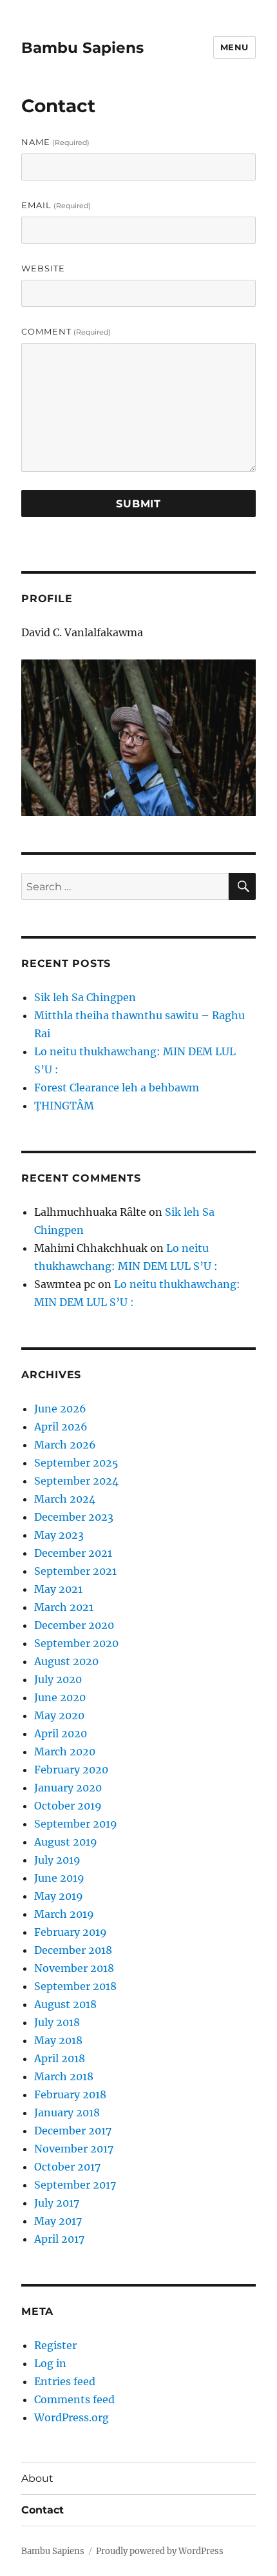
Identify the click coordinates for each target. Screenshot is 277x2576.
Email (56, 205)
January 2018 (67, 2113)
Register (55, 2345)
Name (55, 142)
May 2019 (59, 1896)
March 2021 (64, 1607)
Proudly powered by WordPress (160, 2551)
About (37, 2478)
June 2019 (59, 1878)
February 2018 (70, 2094)
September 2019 (76, 1824)
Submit (138, 504)
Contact (43, 2510)
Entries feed (65, 2381)
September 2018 (75, 1986)
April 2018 (60, 2058)
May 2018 (58, 2040)
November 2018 (74, 1968)
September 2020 (76, 1643)
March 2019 (64, 1914)
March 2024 (65, 1499)
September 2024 (76, 1481)
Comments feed (74, 2399)
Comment (66, 331)
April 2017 (59, 2239)
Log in (50, 2363)
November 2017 (74, 2149)
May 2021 (58, 1589)
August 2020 (66, 1661)
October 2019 (68, 1806)
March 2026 (65, 1445)
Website (43, 268)
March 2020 (65, 1751)
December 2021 (73, 1553)
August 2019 (66, 1842)
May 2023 (59, 1535)
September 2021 (75, 1571)
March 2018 (64, 2076)
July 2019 (57, 1860)
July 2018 (57, 2022)
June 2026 (60, 1409)
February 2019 (71, 1932)
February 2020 (71, 1770)
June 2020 (60, 1697)
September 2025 (76, 1463)
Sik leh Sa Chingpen (85, 997)
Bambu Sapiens (82, 48)
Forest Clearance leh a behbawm (117, 1088)
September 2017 (75, 2185)
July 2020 (58, 1679)
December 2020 (74, 1625)
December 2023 (74, 1517)
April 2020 (61, 1733)
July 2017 (57, 2203)
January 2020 (68, 1788)
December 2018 (73, 1950)
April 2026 (61, 1427)
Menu (234, 47)
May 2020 (59, 1715)
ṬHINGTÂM (64, 1106)
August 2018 (65, 2004)
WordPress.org (72, 2417)
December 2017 (73, 2131)
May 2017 (58, 2221)
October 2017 (67, 2167)
